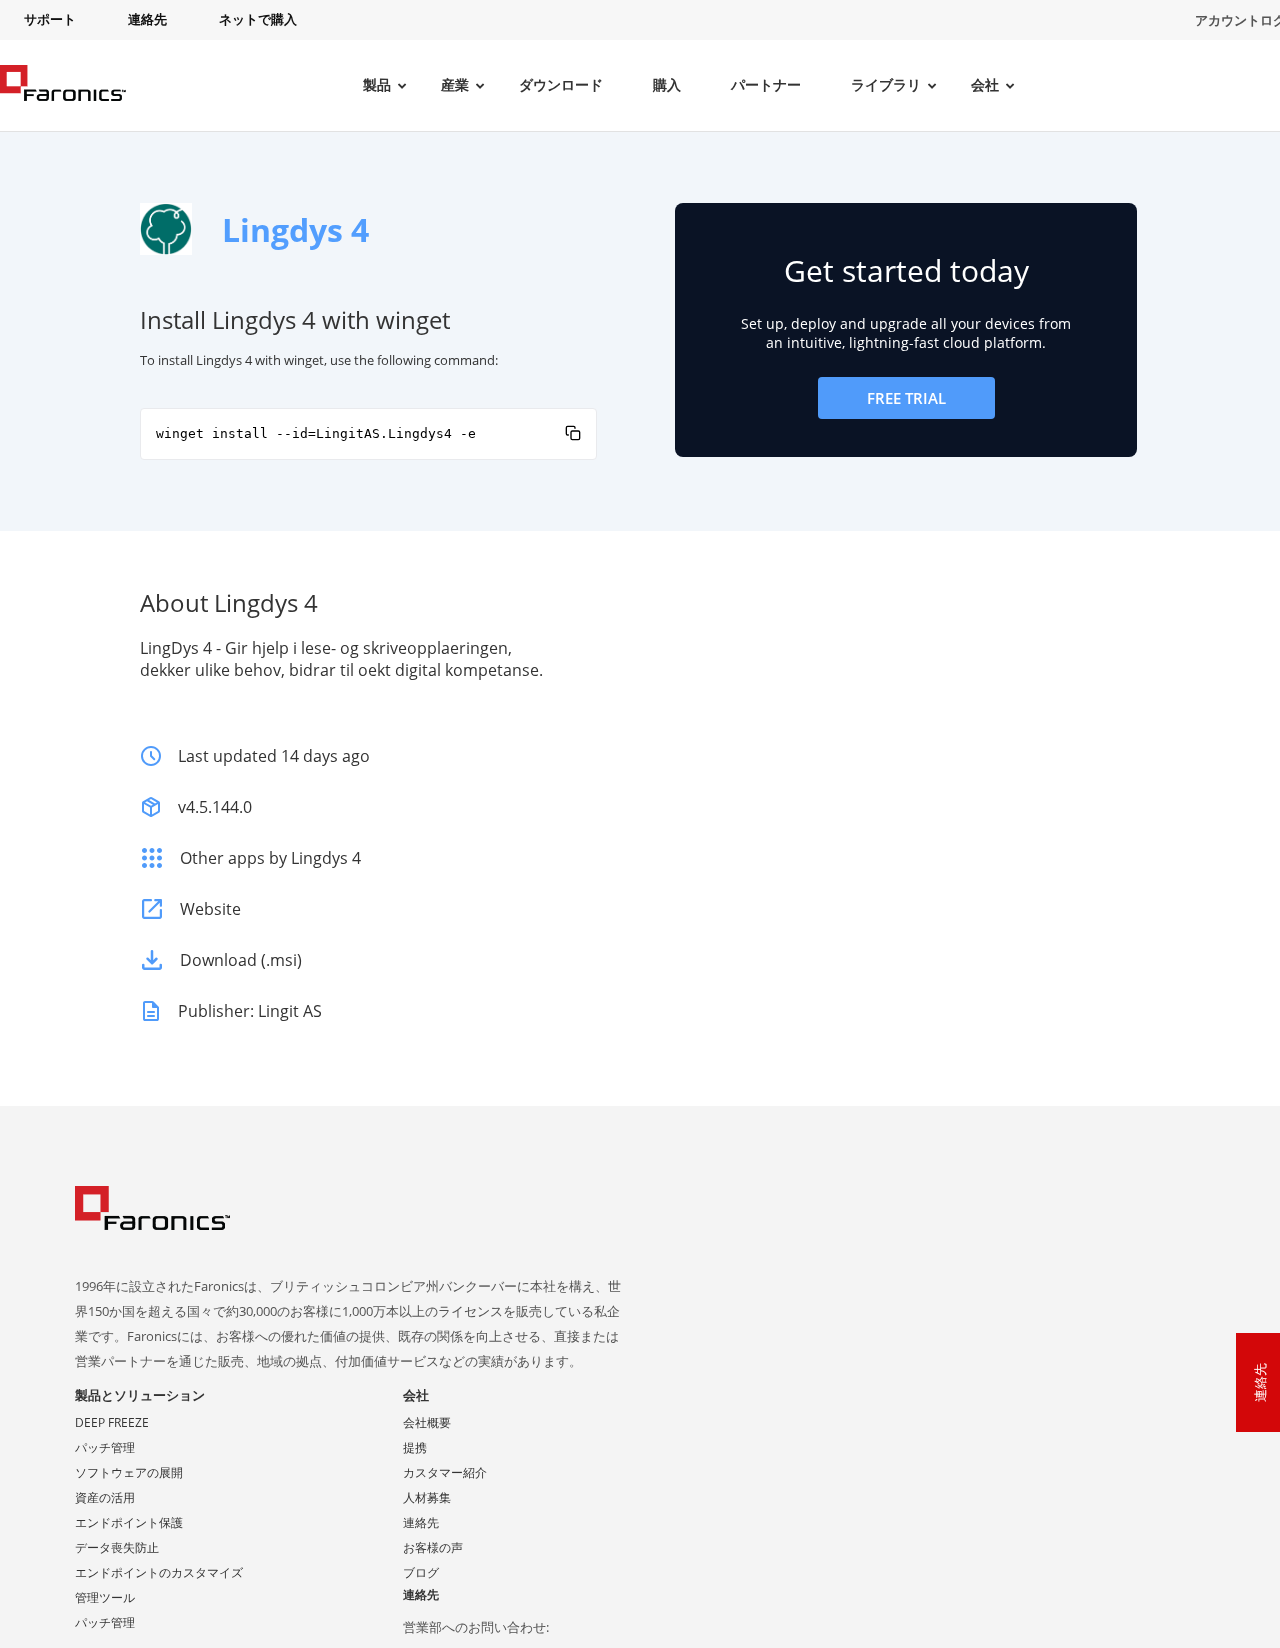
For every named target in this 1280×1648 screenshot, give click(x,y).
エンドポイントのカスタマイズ (159, 1572)
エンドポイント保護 (129, 1522)
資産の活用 (105, 1497)
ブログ (421, 1572)
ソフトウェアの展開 (129, 1472)
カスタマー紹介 (445, 1472)
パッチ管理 (105, 1447)
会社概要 (427, 1422)
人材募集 (427, 1497)
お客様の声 (433, 1547)
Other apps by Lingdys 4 (270, 858)
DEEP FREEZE (112, 1422)
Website (210, 909)
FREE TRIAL (906, 398)
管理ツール (105, 1597)
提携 (415, 1447)
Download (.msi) (241, 960)
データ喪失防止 (117, 1547)
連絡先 (421, 1522)
